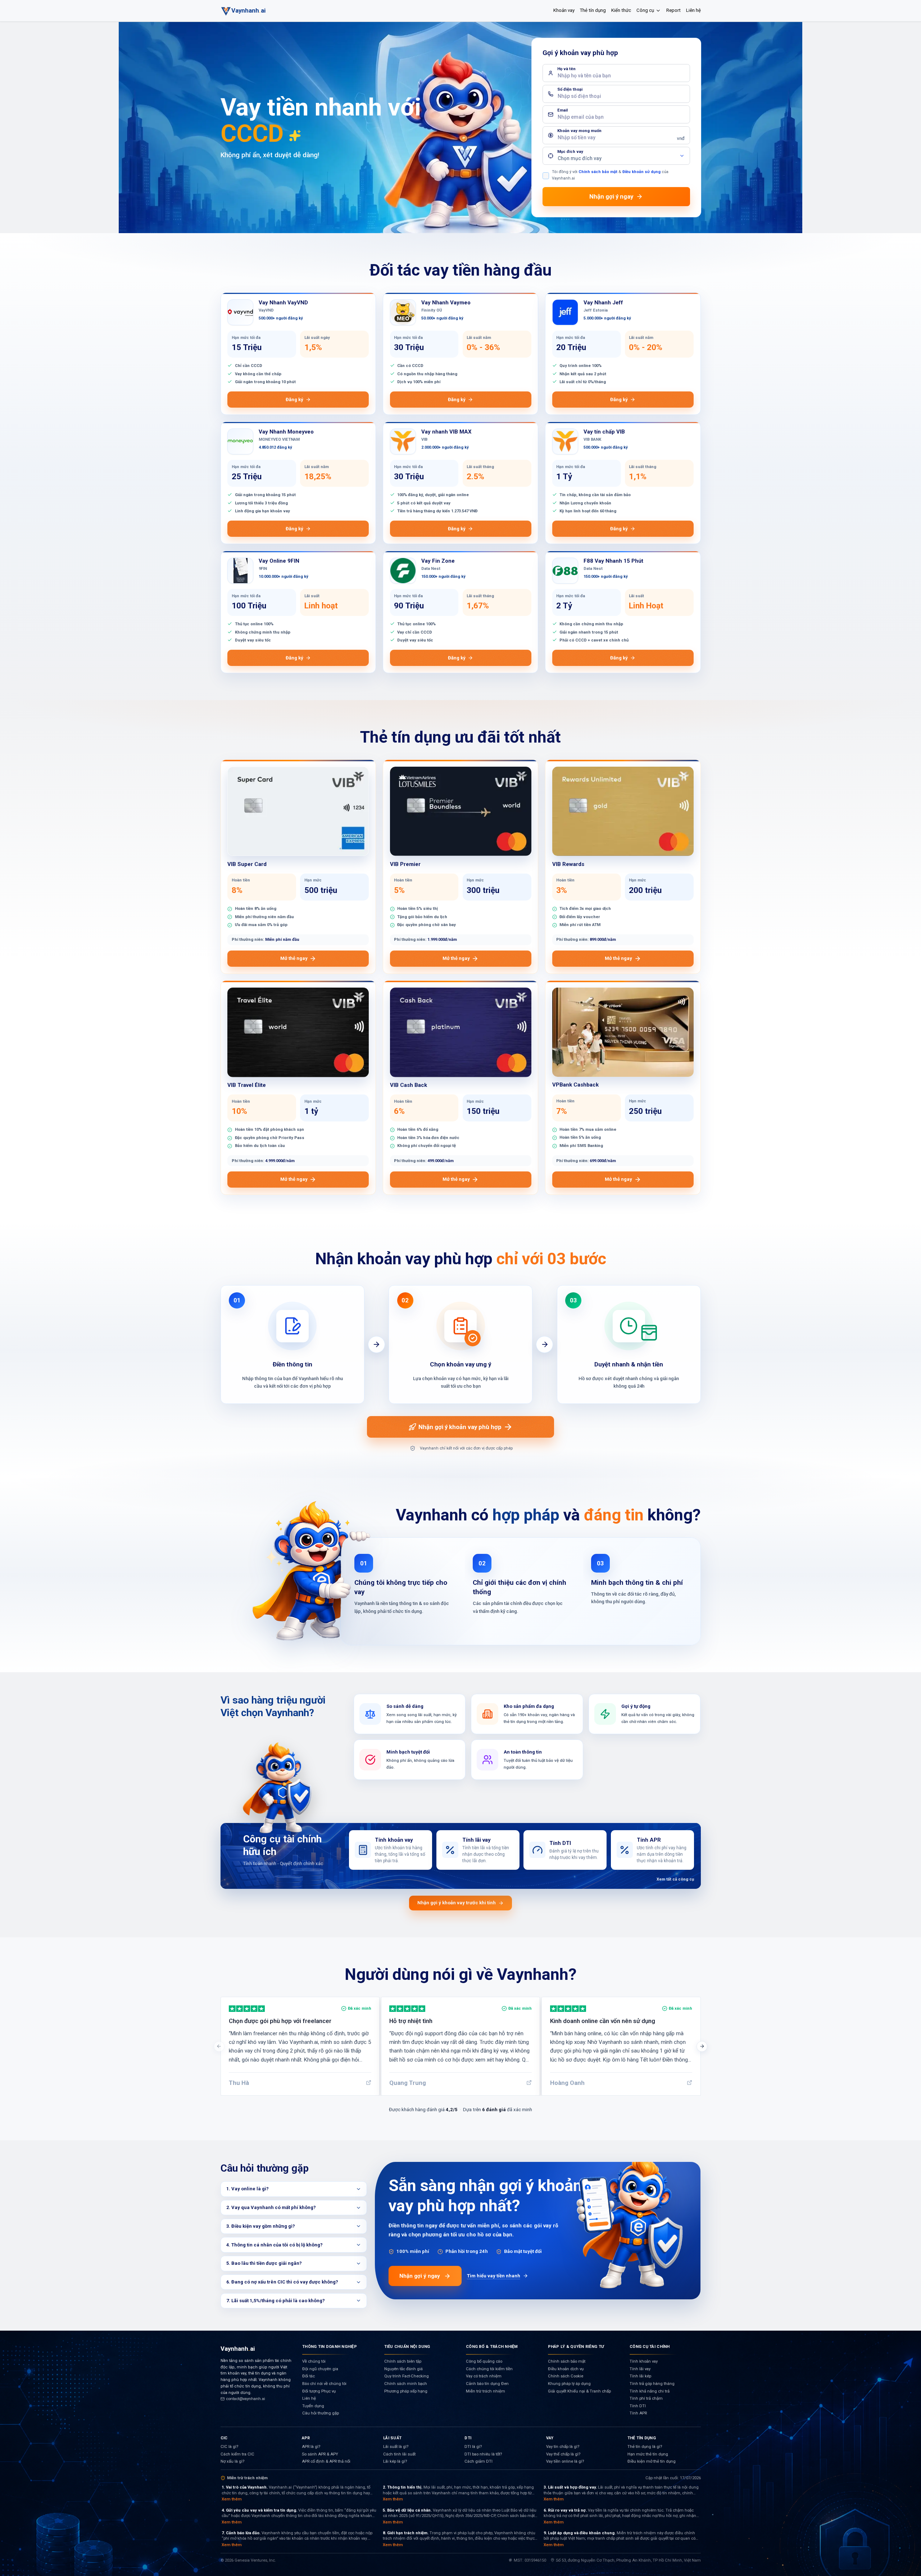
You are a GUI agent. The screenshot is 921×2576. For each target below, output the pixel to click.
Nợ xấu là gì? (232, 2461)
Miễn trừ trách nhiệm (486, 2391)
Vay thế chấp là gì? (563, 2454)
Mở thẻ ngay (294, 958)
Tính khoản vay (644, 2361)
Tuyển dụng (313, 2406)
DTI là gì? (473, 2447)
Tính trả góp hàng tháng (652, 2384)
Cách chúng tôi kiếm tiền (489, 2369)
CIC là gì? (229, 2447)
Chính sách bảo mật (598, 172)
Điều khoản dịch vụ (566, 2369)
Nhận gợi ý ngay (420, 2276)
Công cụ (645, 10)
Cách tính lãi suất (399, 2454)
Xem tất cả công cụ (675, 1879)
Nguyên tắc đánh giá (403, 2369)
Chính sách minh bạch (406, 2384)
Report (673, 10)
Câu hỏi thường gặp (321, 2413)
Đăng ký (294, 400)
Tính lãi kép (640, 2376)
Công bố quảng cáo (484, 2361)
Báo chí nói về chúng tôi (324, 2384)
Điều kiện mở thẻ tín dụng (652, 2461)
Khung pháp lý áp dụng (569, 2384)
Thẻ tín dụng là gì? (645, 2447)
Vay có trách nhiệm (484, 2376)
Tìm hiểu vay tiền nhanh (494, 2276)
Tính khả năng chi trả (650, 2391)
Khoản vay (564, 10)
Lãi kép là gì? (395, 2461)
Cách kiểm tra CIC (237, 2454)
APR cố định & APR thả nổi (326, 2461)
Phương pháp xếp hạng (406, 2391)
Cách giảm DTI (478, 2461)
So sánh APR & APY (320, 2454)
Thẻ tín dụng (593, 10)
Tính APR (638, 2413)
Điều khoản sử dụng (641, 172)
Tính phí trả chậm (646, 2398)
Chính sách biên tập (403, 2361)
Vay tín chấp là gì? (563, 2447)
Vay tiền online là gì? (565, 2461)
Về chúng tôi (314, 2361)
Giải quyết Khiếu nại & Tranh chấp (579, 2391)
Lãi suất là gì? (396, 2447)
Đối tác (308, 2376)
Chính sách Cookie (566, 2376)
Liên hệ (693, 10)
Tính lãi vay (640, 2369)
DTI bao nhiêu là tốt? (483, 2454)
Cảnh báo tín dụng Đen (487, 2384)
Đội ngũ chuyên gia (320, 2369)
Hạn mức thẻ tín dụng (648, 2454)
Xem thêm (232, 2499)
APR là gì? (311, 2447)
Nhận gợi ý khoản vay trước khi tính (457, 1903)
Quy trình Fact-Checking (407, 2376)
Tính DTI (638, 2406)
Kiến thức (621, 10)
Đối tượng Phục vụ (319, 2391)
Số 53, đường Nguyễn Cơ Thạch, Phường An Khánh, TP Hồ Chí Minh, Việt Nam (628, 2560)
